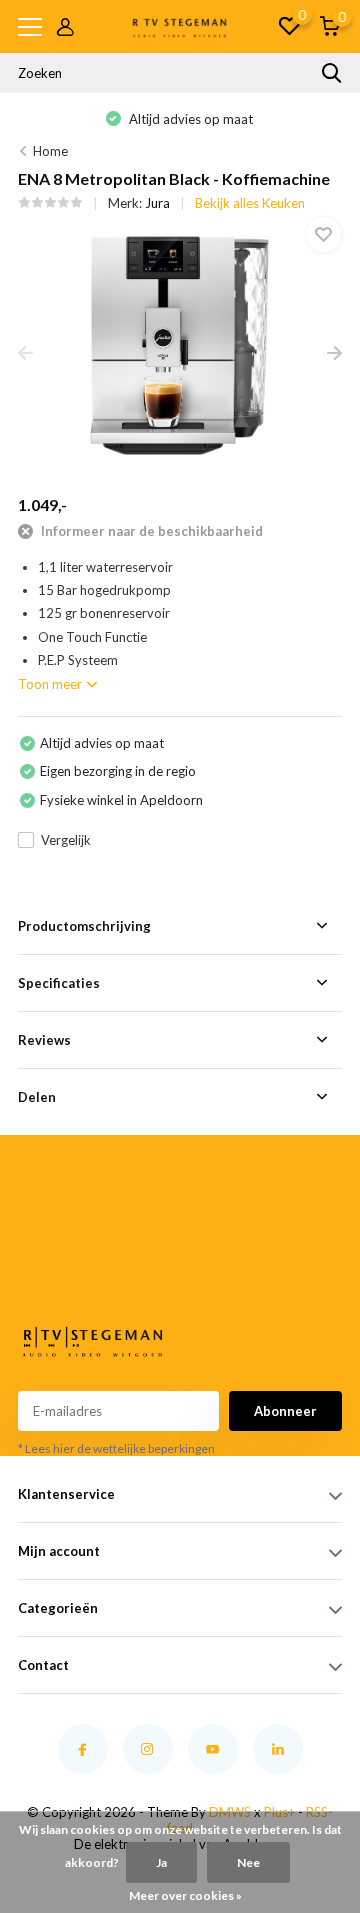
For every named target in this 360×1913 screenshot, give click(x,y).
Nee (248, 1862)
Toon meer (51, 684)
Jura (157, 203)
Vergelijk (66, 840)
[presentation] (25, 354)
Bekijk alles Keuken (250, 203)
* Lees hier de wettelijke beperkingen (116, 1448)
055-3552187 (46, 1249)
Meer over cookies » (185, 1895)
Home (50, 151)
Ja (161, 1862)
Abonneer (285, 1411)
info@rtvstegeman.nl (51, 1273)
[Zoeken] (332, 73)
